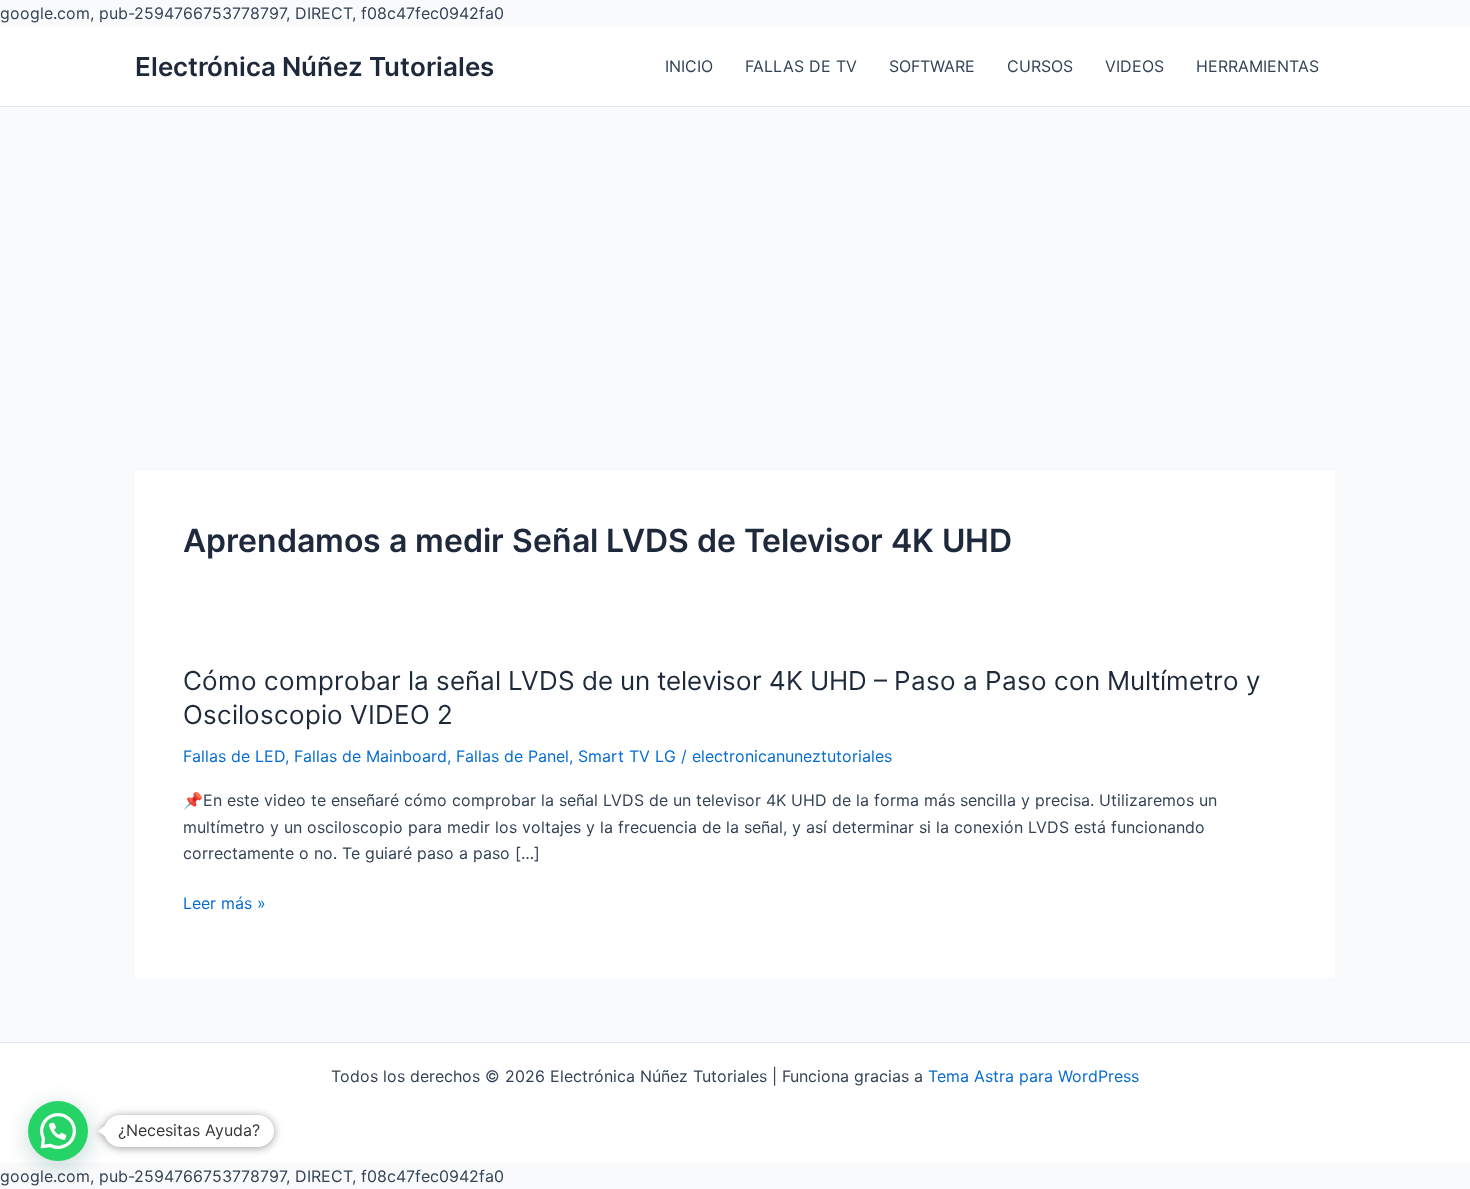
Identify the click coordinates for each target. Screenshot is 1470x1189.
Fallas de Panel (512, 756)
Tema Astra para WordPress (1033, 1076)
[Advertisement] (735, 257)
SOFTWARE (932, 66)
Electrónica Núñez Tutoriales (314, 66)
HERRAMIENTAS (1257, 66)
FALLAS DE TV (801, 66)
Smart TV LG (627, 756)
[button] (58, 1131)
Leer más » (224, 904)
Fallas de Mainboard (370, 756)
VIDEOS (1134, 66)
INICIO (689, 66)
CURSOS (1040, 66)
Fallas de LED (234, 756)
